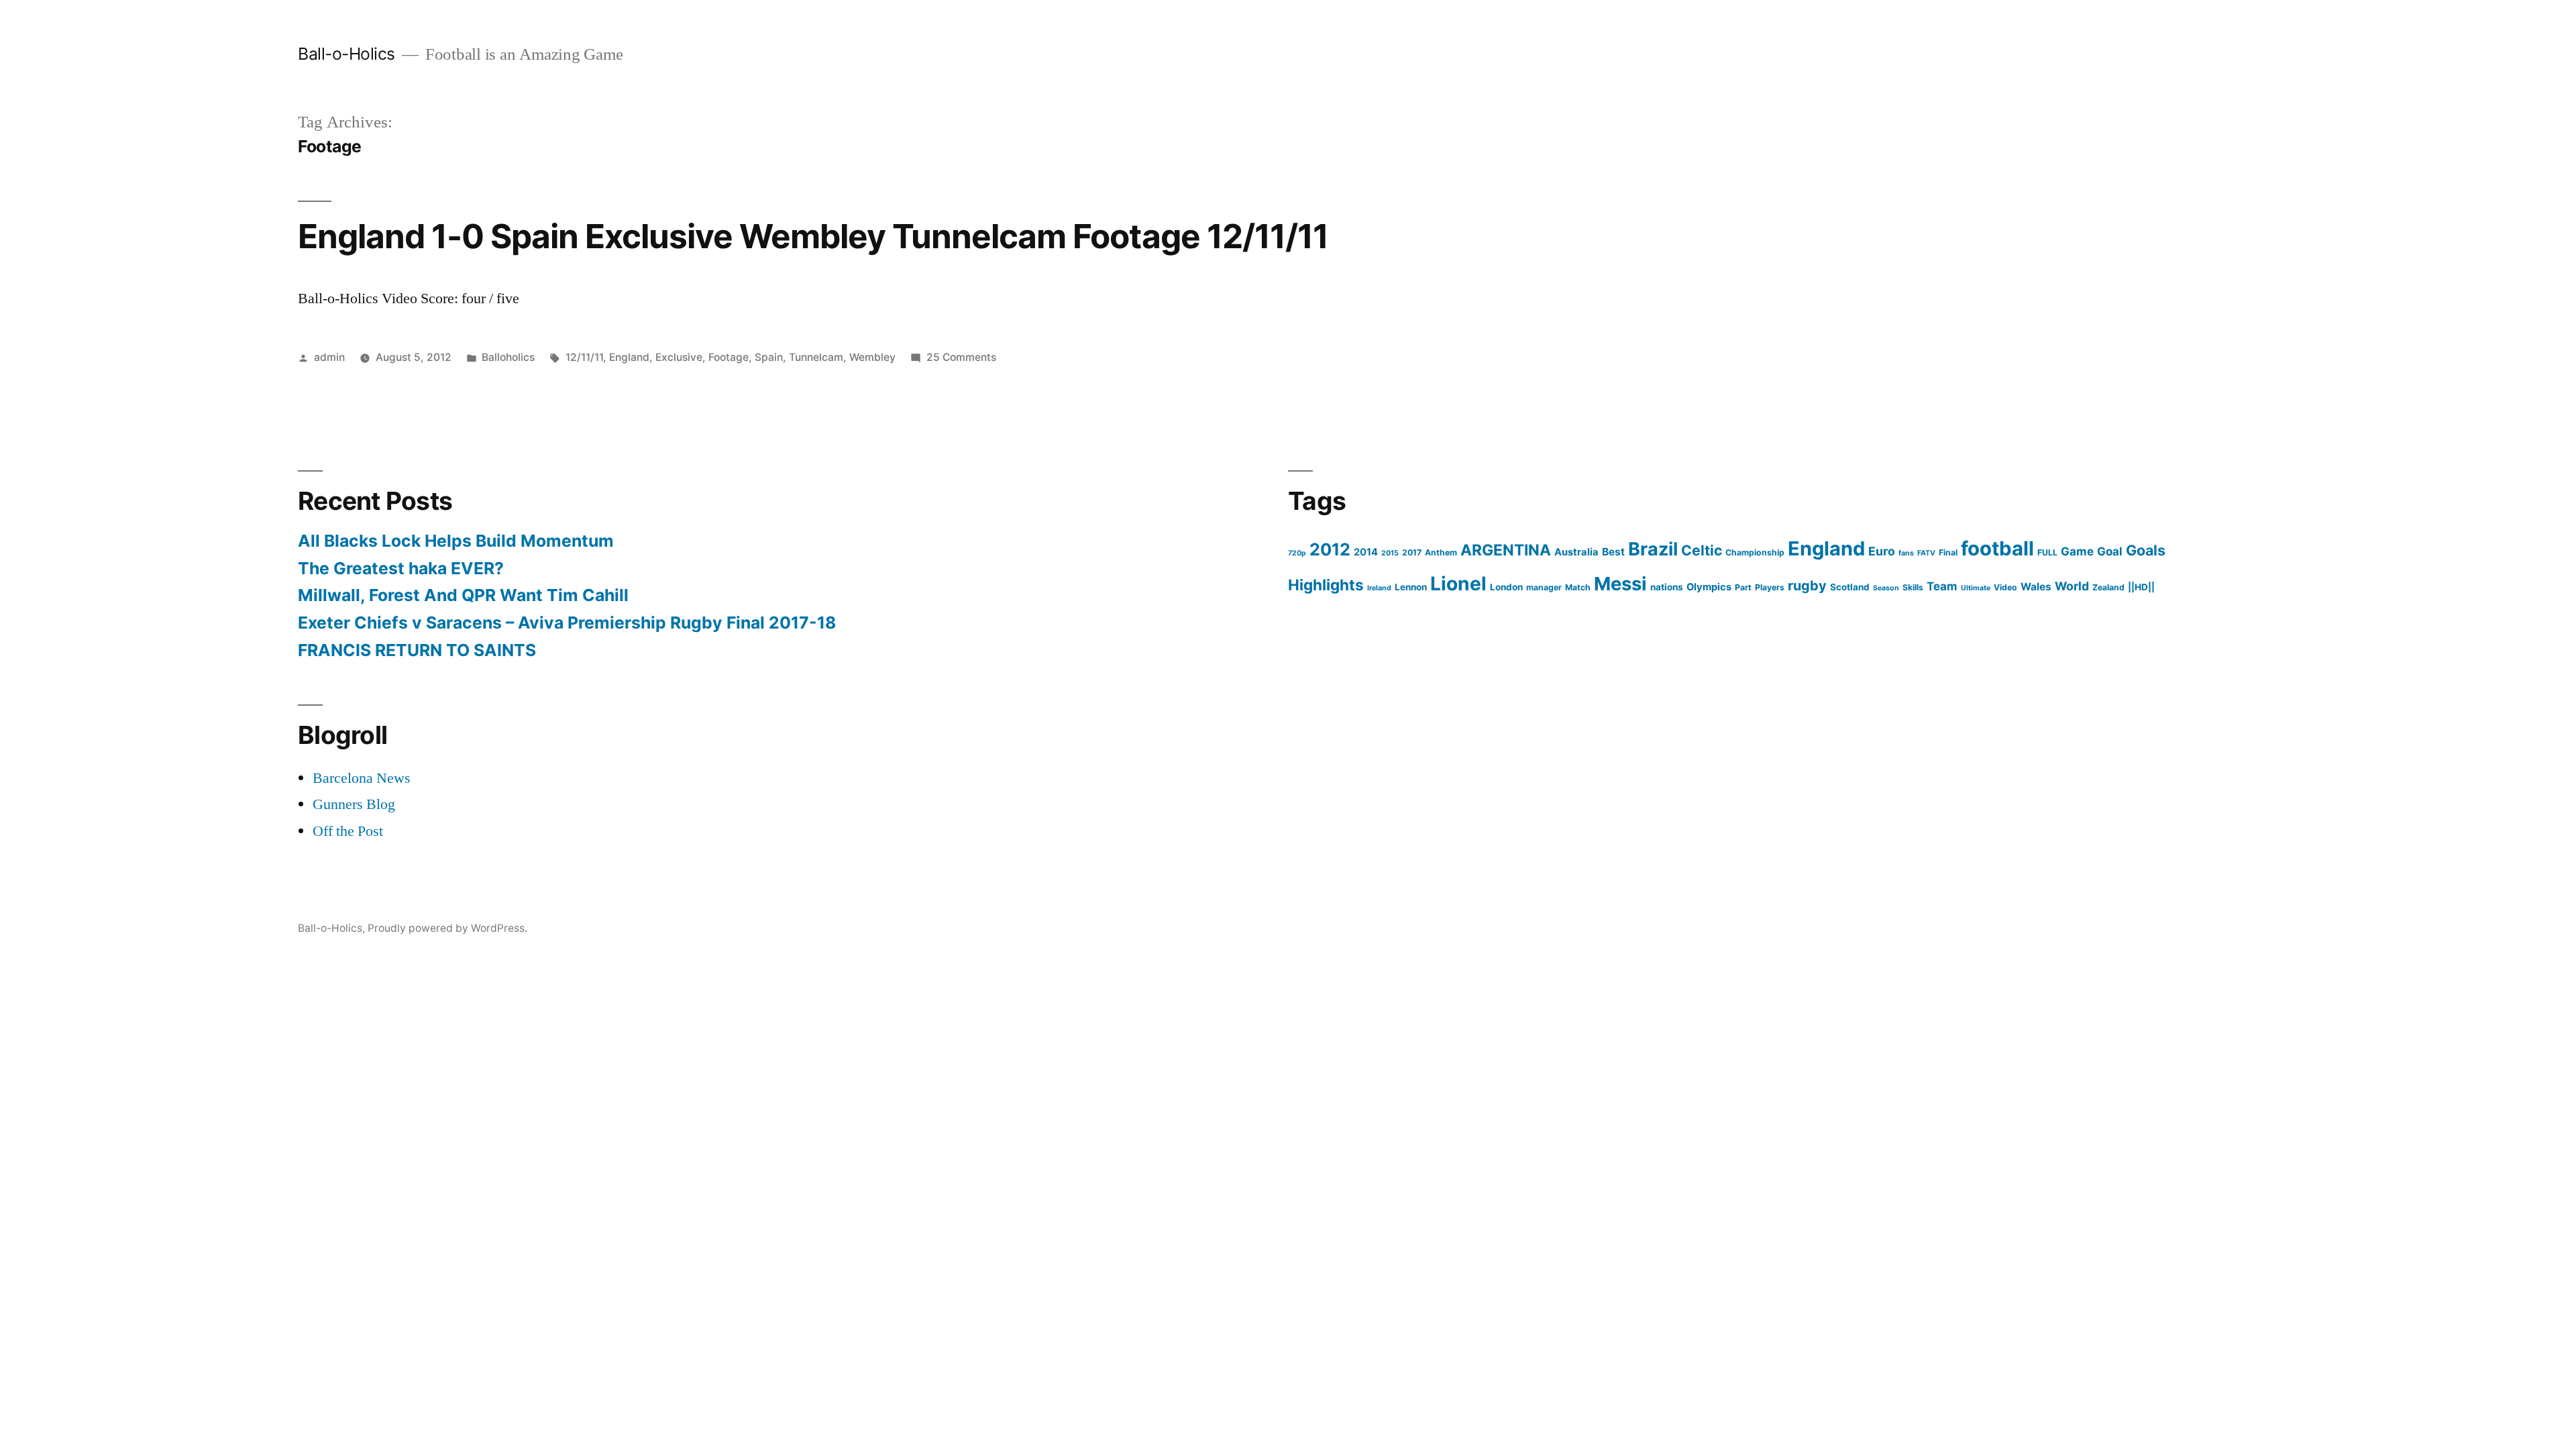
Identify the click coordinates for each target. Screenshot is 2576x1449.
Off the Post (348, 831)
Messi (1620, 584)
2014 (1366, 552)
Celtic (1702, 550)
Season (1886, 588)
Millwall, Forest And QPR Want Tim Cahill (463, 595)
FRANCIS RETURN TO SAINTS (417, 650)
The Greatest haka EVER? (401, 568)
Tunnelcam (816, 357)
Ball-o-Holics (346, 54)
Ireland (1379, 588)
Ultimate (1976, 588)
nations (1667, 587)
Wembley (872, 357)
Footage (729, 357)
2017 (1412, 552)
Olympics (1709, 587)
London (1506, 587)
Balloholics (508, 357)
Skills (1913, 587)
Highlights (1326, 585)
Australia (1576, 552)
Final (1948, 552)
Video (2005, 587)
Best (1613, 552)
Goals (2146, 550)
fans (1906, 553)
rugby (1807, 586)
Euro (1882, 551)
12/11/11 (584, 357)
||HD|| (2141, 587)
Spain (769, 357)
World (2072, 586)
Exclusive (679, 357)
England (629, 357)
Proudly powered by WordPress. (447, 928)
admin (329, 357)
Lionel (1458, 584)
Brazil (1653, 549)
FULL (2047, 552)
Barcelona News (362, 778)
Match (1578, 587)
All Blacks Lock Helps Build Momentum (456, 541)
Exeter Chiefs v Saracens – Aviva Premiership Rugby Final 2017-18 (567, 623)
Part (1743, 587)
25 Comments (961, 357)
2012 (1330, 549)
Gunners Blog (354, 804)
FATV (1926, 553)
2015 (1390, 553)
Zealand (2108, 587)
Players (1770, 587)
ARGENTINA (1506, 550)
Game (2077, 551)
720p (1297, 553)
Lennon (1411, 587)
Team (1942, 586)
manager (1544, 587)
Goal (2110, 551)
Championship (1755, 552)
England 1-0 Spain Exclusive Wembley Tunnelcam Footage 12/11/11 (813, 236)
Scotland (1850, 587)
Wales (2036, 587)
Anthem (1441, 552)
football (1997, 548)
